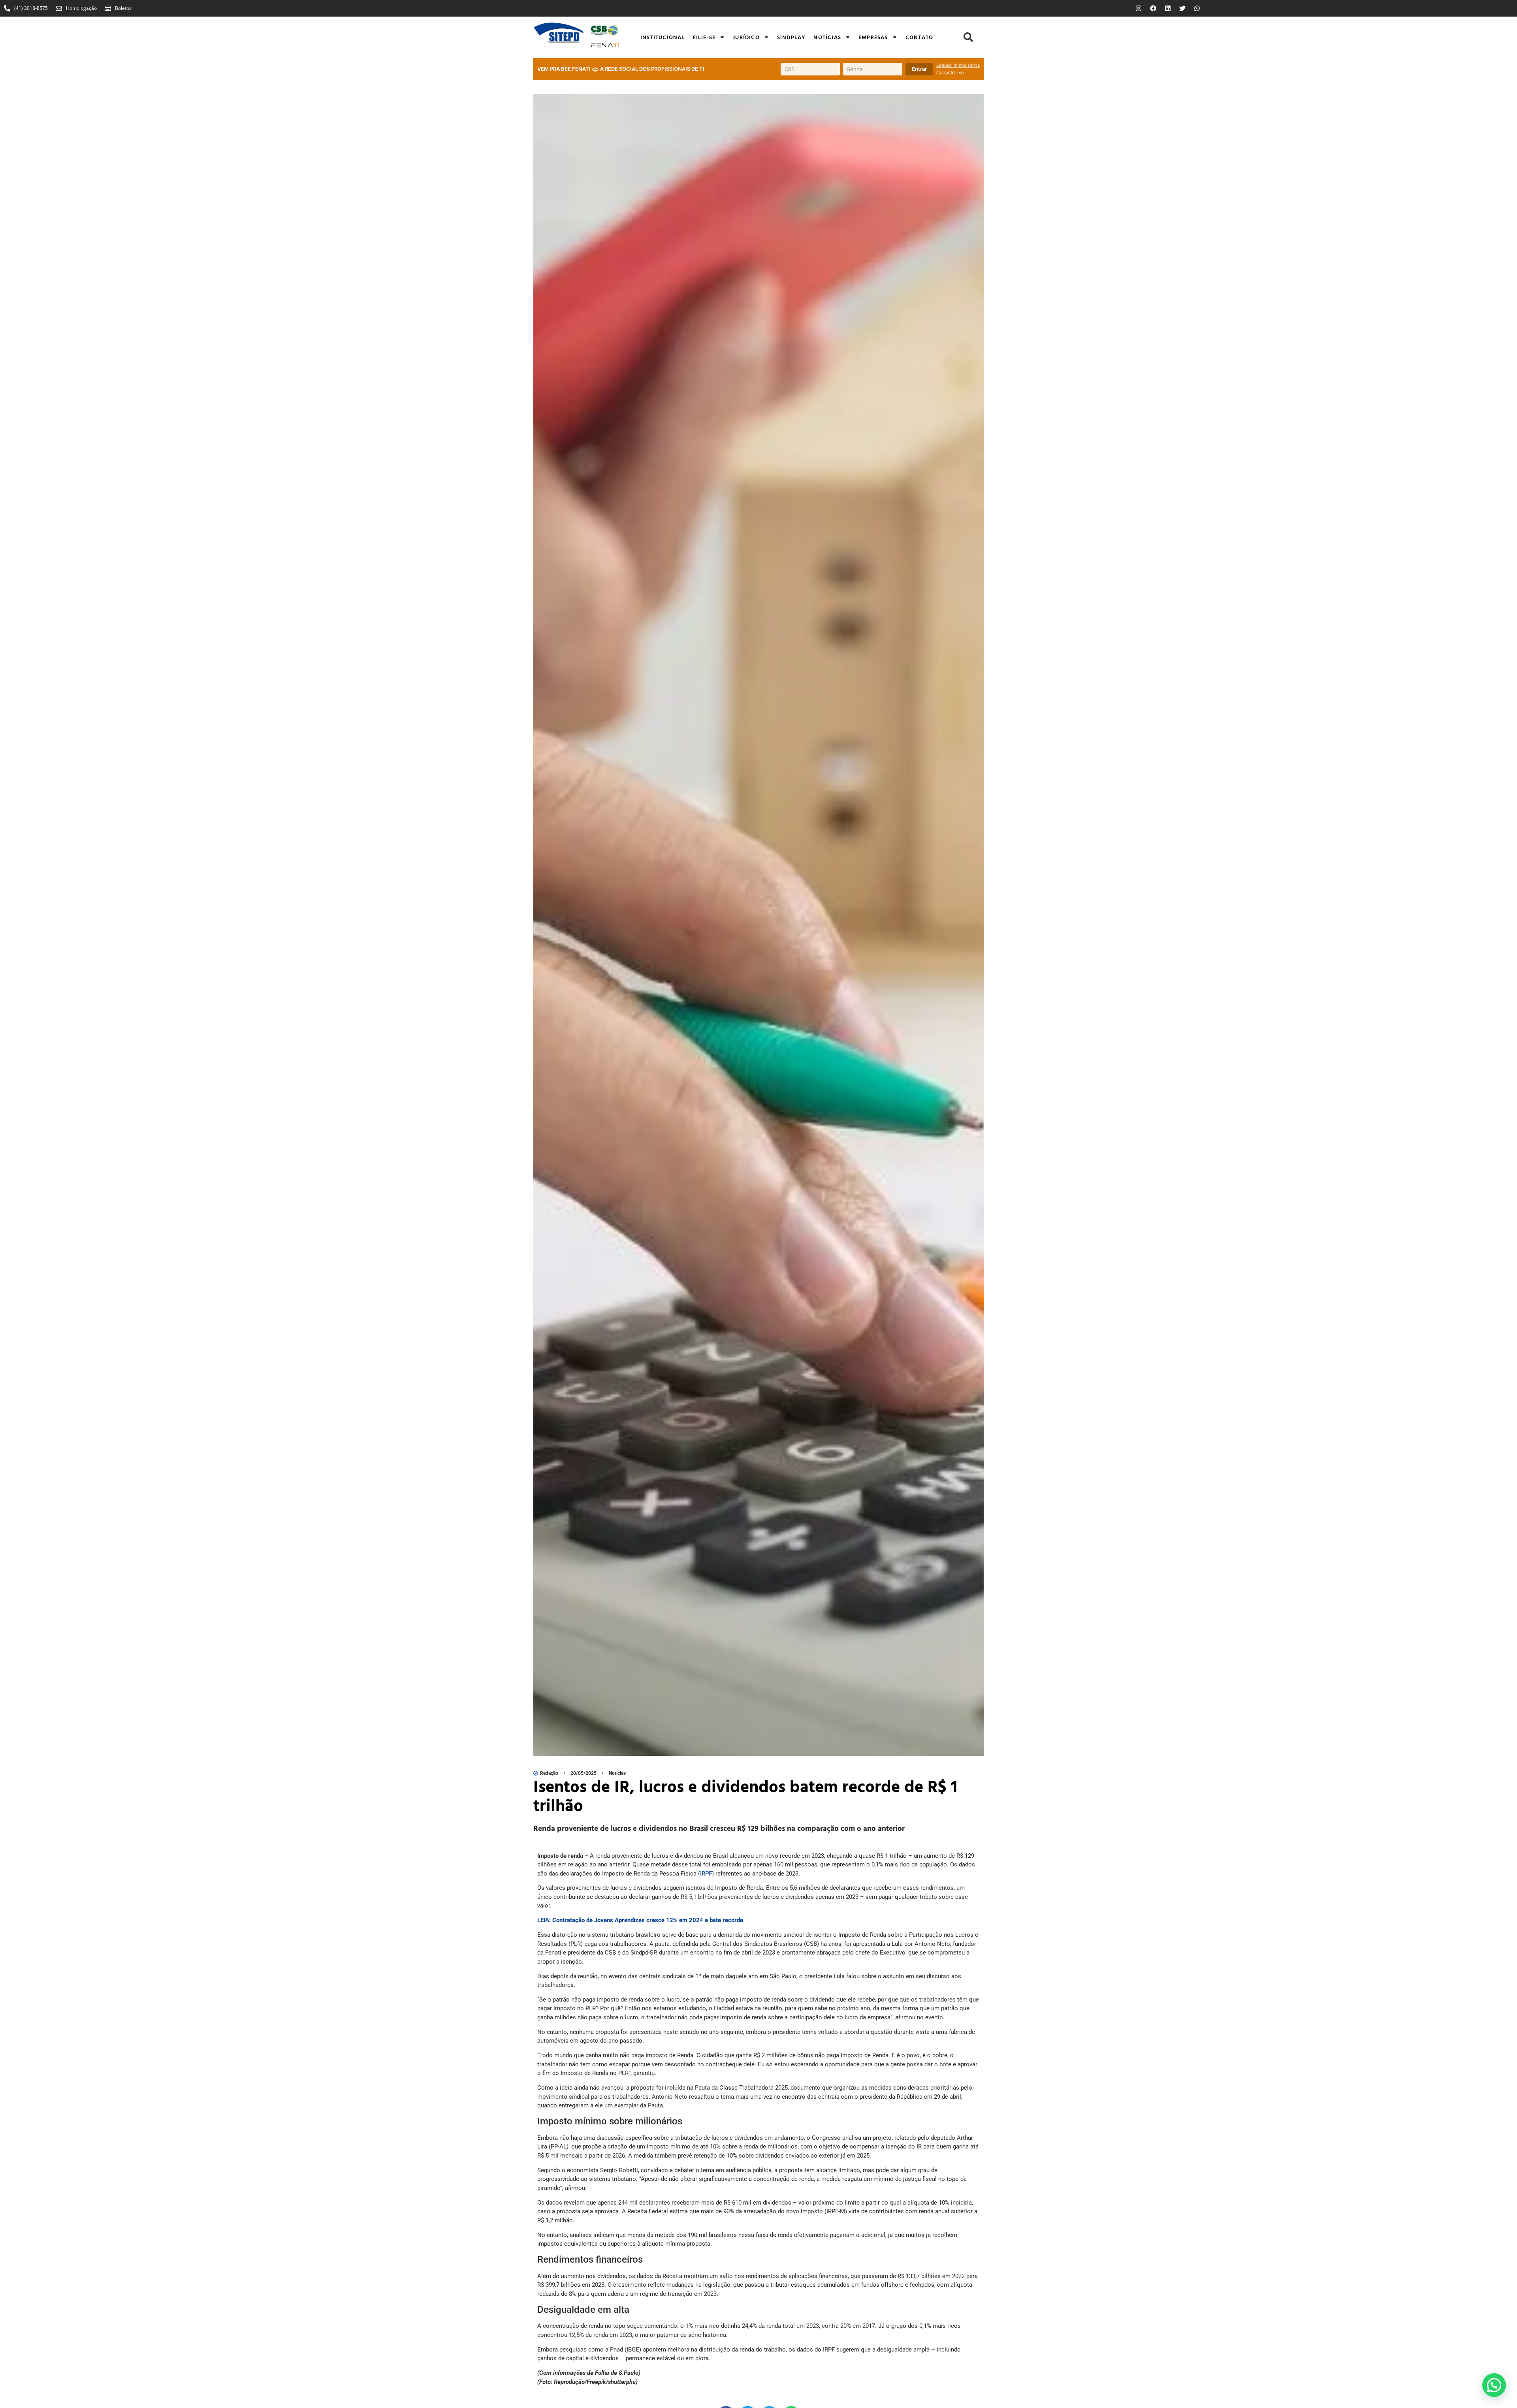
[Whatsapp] (1197, 8)
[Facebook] (1153, 8)
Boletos (123, 8)
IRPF (706, 1874)
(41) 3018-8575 (31, 8)
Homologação (81, 8)
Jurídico (746, 37)
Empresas (873, 37)
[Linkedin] (1168, 8)
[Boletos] (108, 8)
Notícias (827, 37)
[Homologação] (59, 8)
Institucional (663, 37)
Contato (919, 37)
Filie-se (704, 37)
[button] (968, 37)
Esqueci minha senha (958, 65)
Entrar (919, 69)
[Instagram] (1139, 8)
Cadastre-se (950, 72)
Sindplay (791, 37)
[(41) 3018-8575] (7, 8)
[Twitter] (1182, 8)
